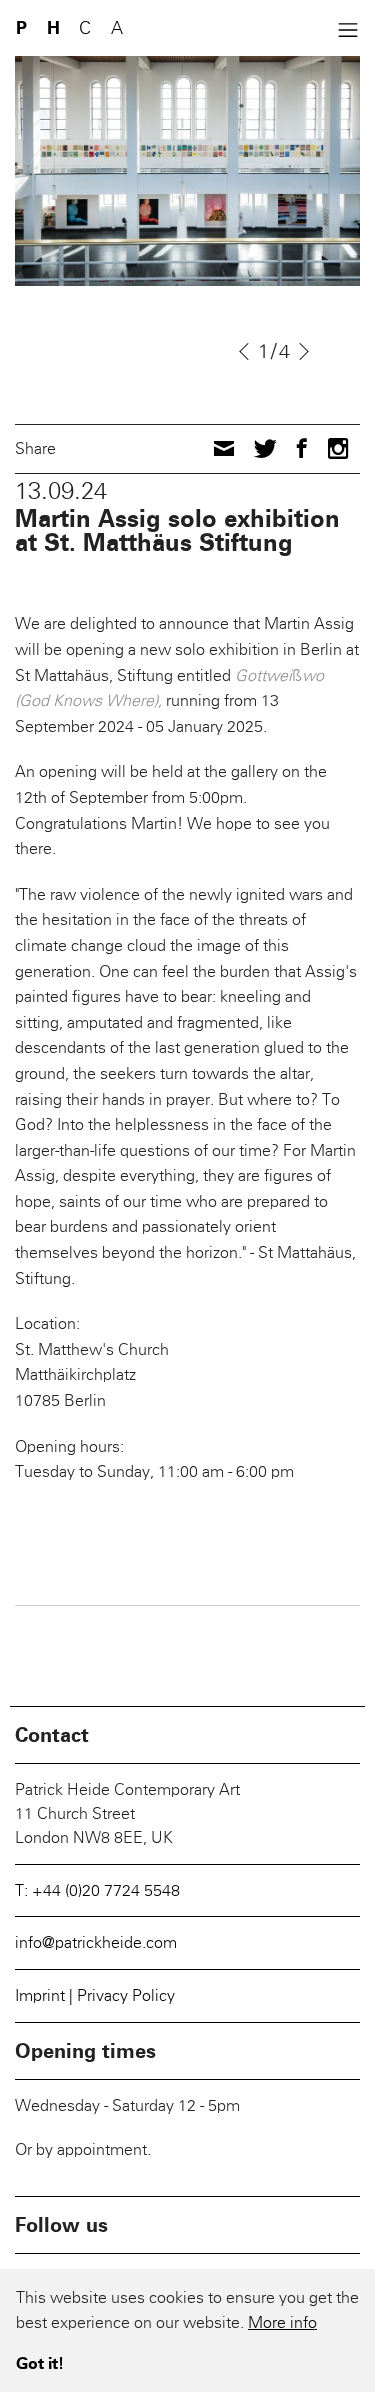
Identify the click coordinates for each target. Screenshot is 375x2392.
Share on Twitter (265, 447)
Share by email (224, 448)
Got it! (40, 2363)
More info (282, 2322)
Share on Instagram (338, 448)
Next (306, 352)
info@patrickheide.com (96, 1942)
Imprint (42, 1995)
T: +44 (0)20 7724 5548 (97, 1890)
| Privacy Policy (122, 1995)
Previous (244, 352)
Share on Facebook (302, 448)
